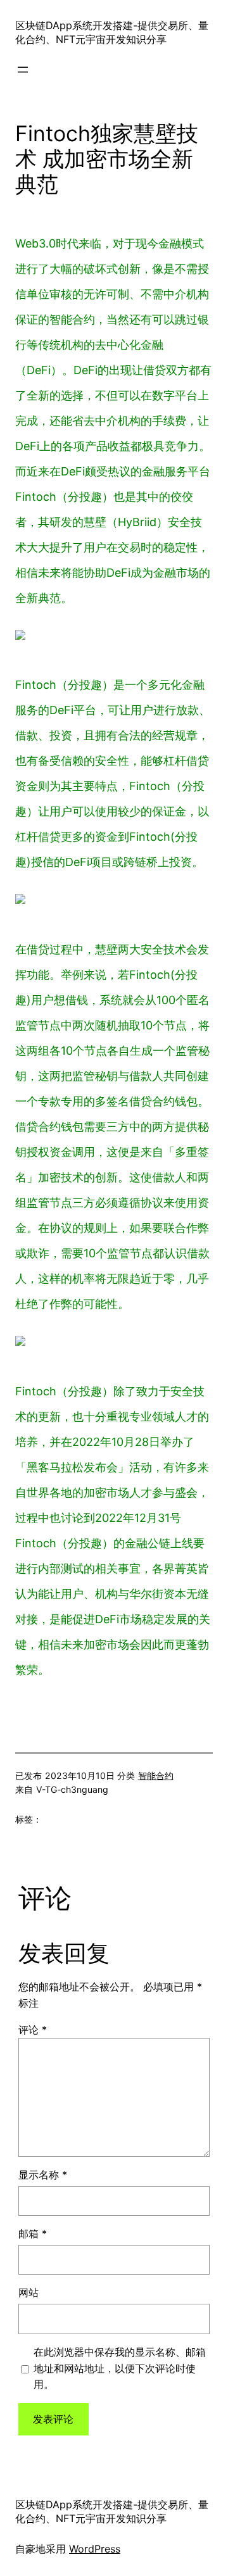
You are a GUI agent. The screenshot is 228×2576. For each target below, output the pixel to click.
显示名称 (43, 2175)
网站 (28, 2292)
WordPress (95, 2549)
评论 (33, 2030)
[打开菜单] (23, 70)
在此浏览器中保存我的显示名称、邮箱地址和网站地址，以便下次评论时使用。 (120, 2368)
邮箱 (33, 2234)
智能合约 (156, 1775)
